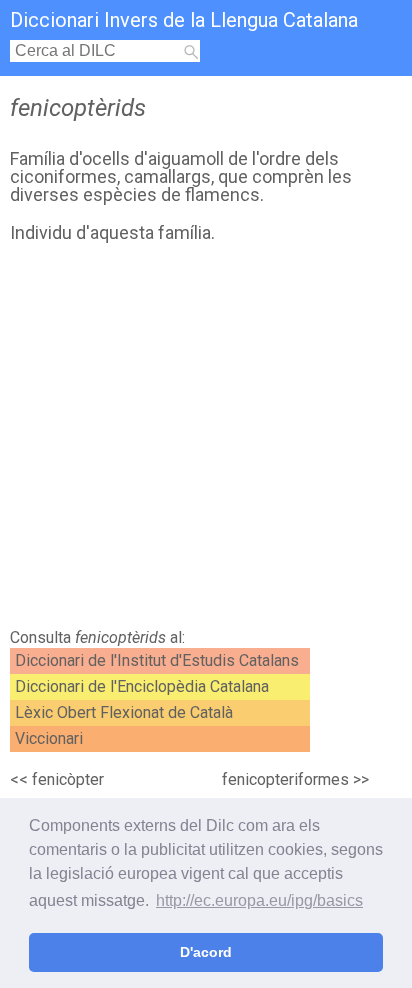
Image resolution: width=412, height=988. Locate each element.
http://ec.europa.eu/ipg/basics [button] (259, 900)
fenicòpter (68, 779)
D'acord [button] (206, 952)
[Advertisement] (206, 441)
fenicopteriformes (285, 779)
